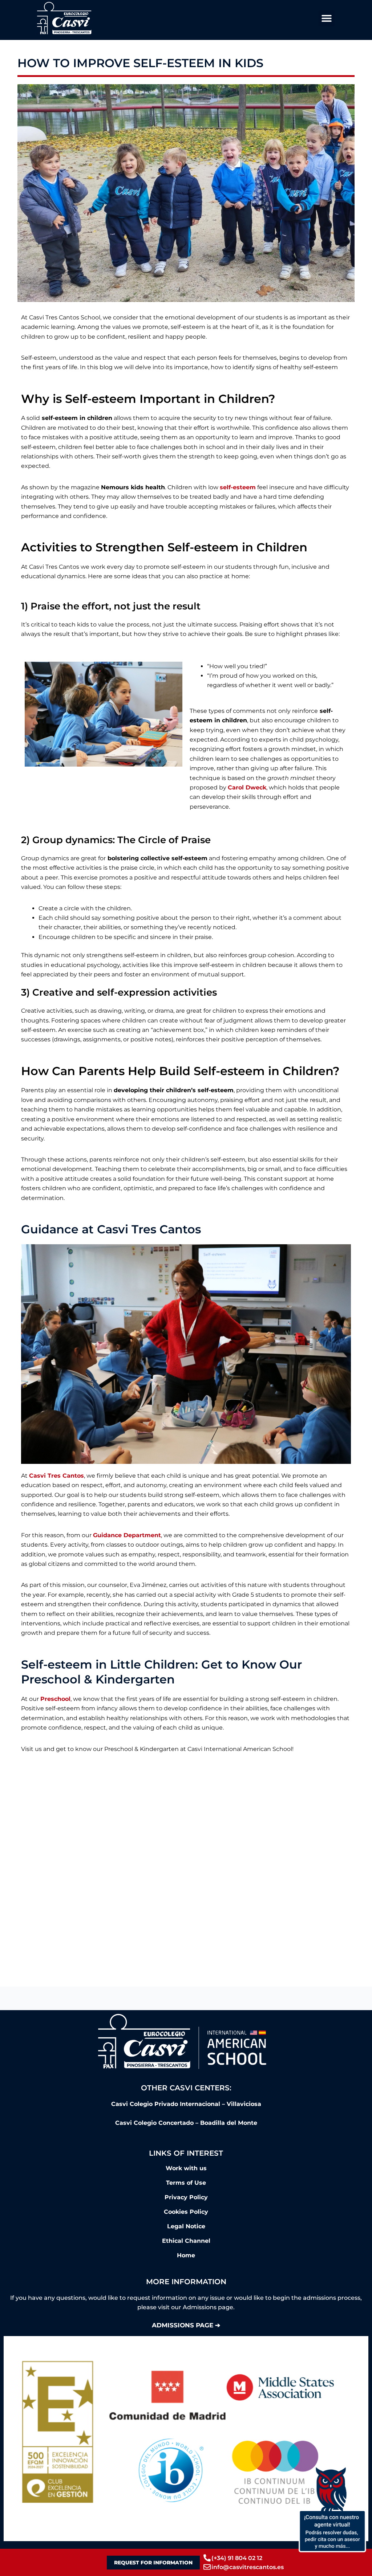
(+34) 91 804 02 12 (237, 2558)
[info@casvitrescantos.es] (207, 2567)
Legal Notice (186, 2226)
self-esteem (238, 487)
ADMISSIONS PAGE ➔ (186, 2325)
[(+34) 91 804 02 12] (207, 2558)
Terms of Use (186, 2183)
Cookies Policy (186, 2212)
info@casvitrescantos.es (248, 2567)
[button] (327, 18)
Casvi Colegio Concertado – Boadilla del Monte (186, 2123)
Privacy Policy (186, 2197)
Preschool (55, 1699)
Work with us (186, 2168)
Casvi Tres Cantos (56, 1476)
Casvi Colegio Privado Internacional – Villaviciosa (186, 2104)
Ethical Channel (186, 2241)
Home (186, 2255)
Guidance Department (127, 1535)
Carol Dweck (247, 787)
